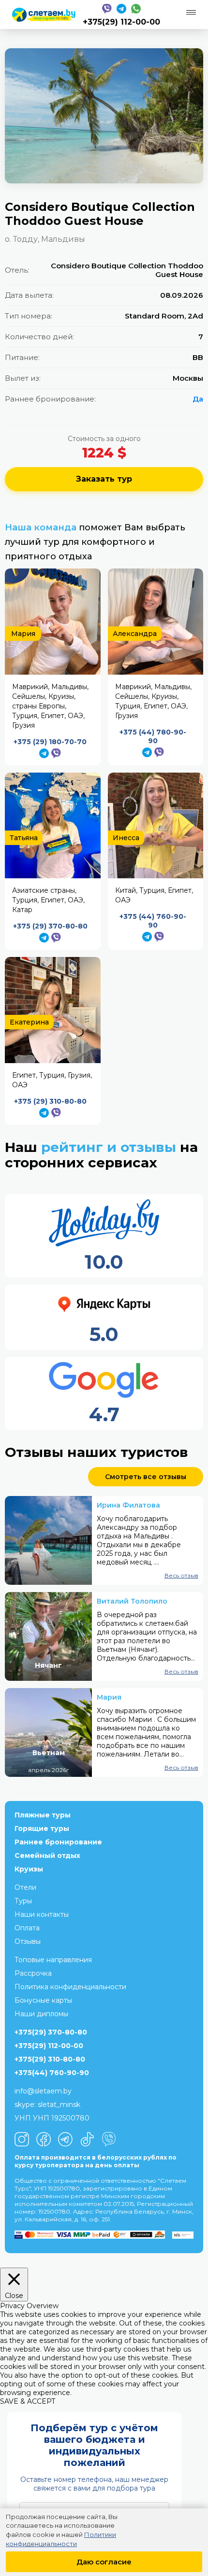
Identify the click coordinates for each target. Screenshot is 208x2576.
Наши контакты (42, 1914)
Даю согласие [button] (104, 2562)
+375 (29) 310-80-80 (50, 1101)
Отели (25, 1887)
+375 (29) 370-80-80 (50, 926)
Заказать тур (104, 479)
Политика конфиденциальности (70, 1987)
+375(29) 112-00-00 (121, 22)
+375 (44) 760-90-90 (153, 921)
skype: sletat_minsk (47, 2105)
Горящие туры (42, 1828)
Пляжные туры (43, 1815)
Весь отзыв (181, 1575)
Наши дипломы (41, 2014)
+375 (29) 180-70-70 (50, 742)
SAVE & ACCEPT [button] (28, 2401)
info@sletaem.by (43, 2091)
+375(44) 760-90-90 (52, 2073)
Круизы (29, 1869)
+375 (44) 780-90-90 (153, 736)
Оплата (27, 1928)
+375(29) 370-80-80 (51, 2032)
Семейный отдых (47, 1856)
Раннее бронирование (58, 1842)
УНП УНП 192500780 (52, 2118)
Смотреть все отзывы (146, 1477)
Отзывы (28, 1941)
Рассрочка (33, 1973)
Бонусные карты (43, 2000)
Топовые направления (53, 1960)
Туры (23, 1901)
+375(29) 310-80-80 (50, 2059)
